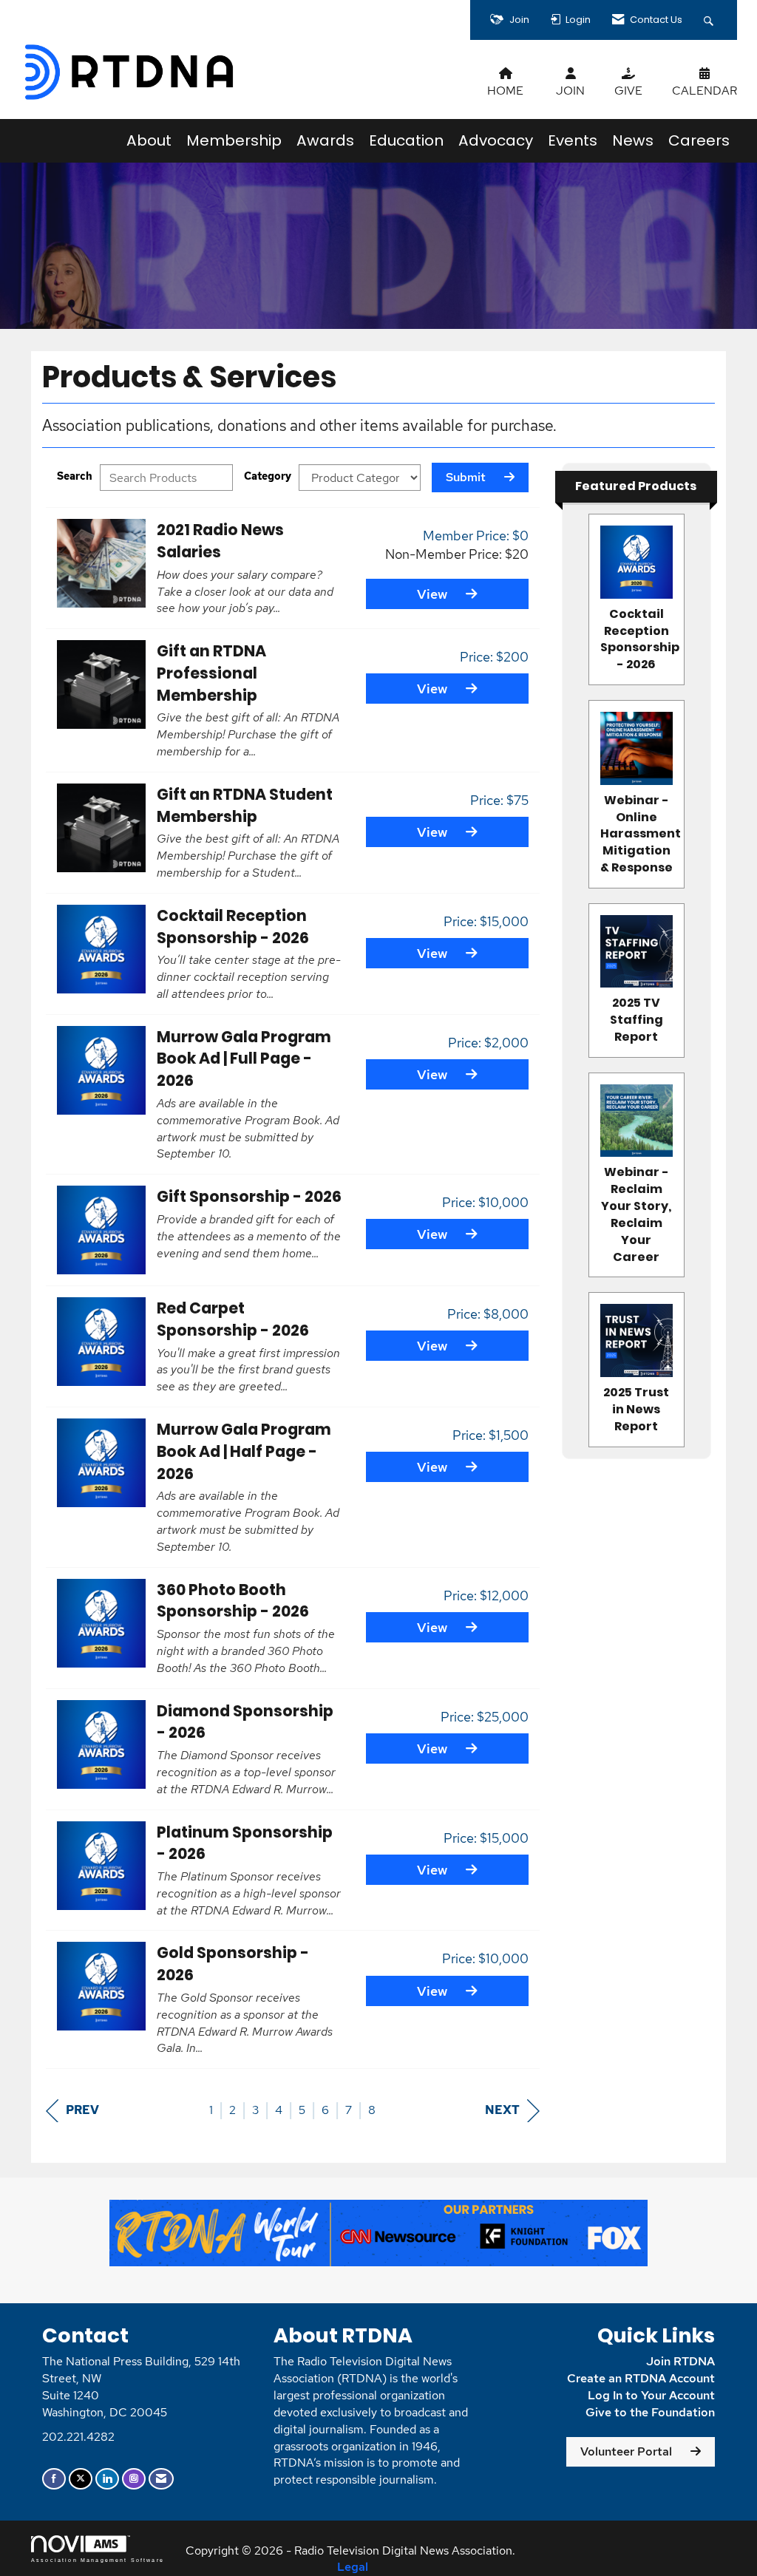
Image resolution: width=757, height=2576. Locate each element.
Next (502, 2110)
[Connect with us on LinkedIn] (107, 2479)
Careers (699, 140)
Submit (466, 477)
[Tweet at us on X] (81, 2479)
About (149, 140)
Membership (234, 140)
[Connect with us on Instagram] (134, 2479)
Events (573, 140)
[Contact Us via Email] (161, 2479)
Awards (325, 140)
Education (406, 140)
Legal (353, 2567)
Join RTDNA (680, 2361)
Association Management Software (98, 2560)
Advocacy (496, 140)
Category (268, 476)
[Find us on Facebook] (54, 2479)
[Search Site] (710, 20)
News (633, 140)
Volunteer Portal (626, 2451)
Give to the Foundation (650, 2412)
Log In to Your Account (651, 2395)
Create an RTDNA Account (641, 2378)
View (432, 594)
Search (75, 476)
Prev (82, 2110)
